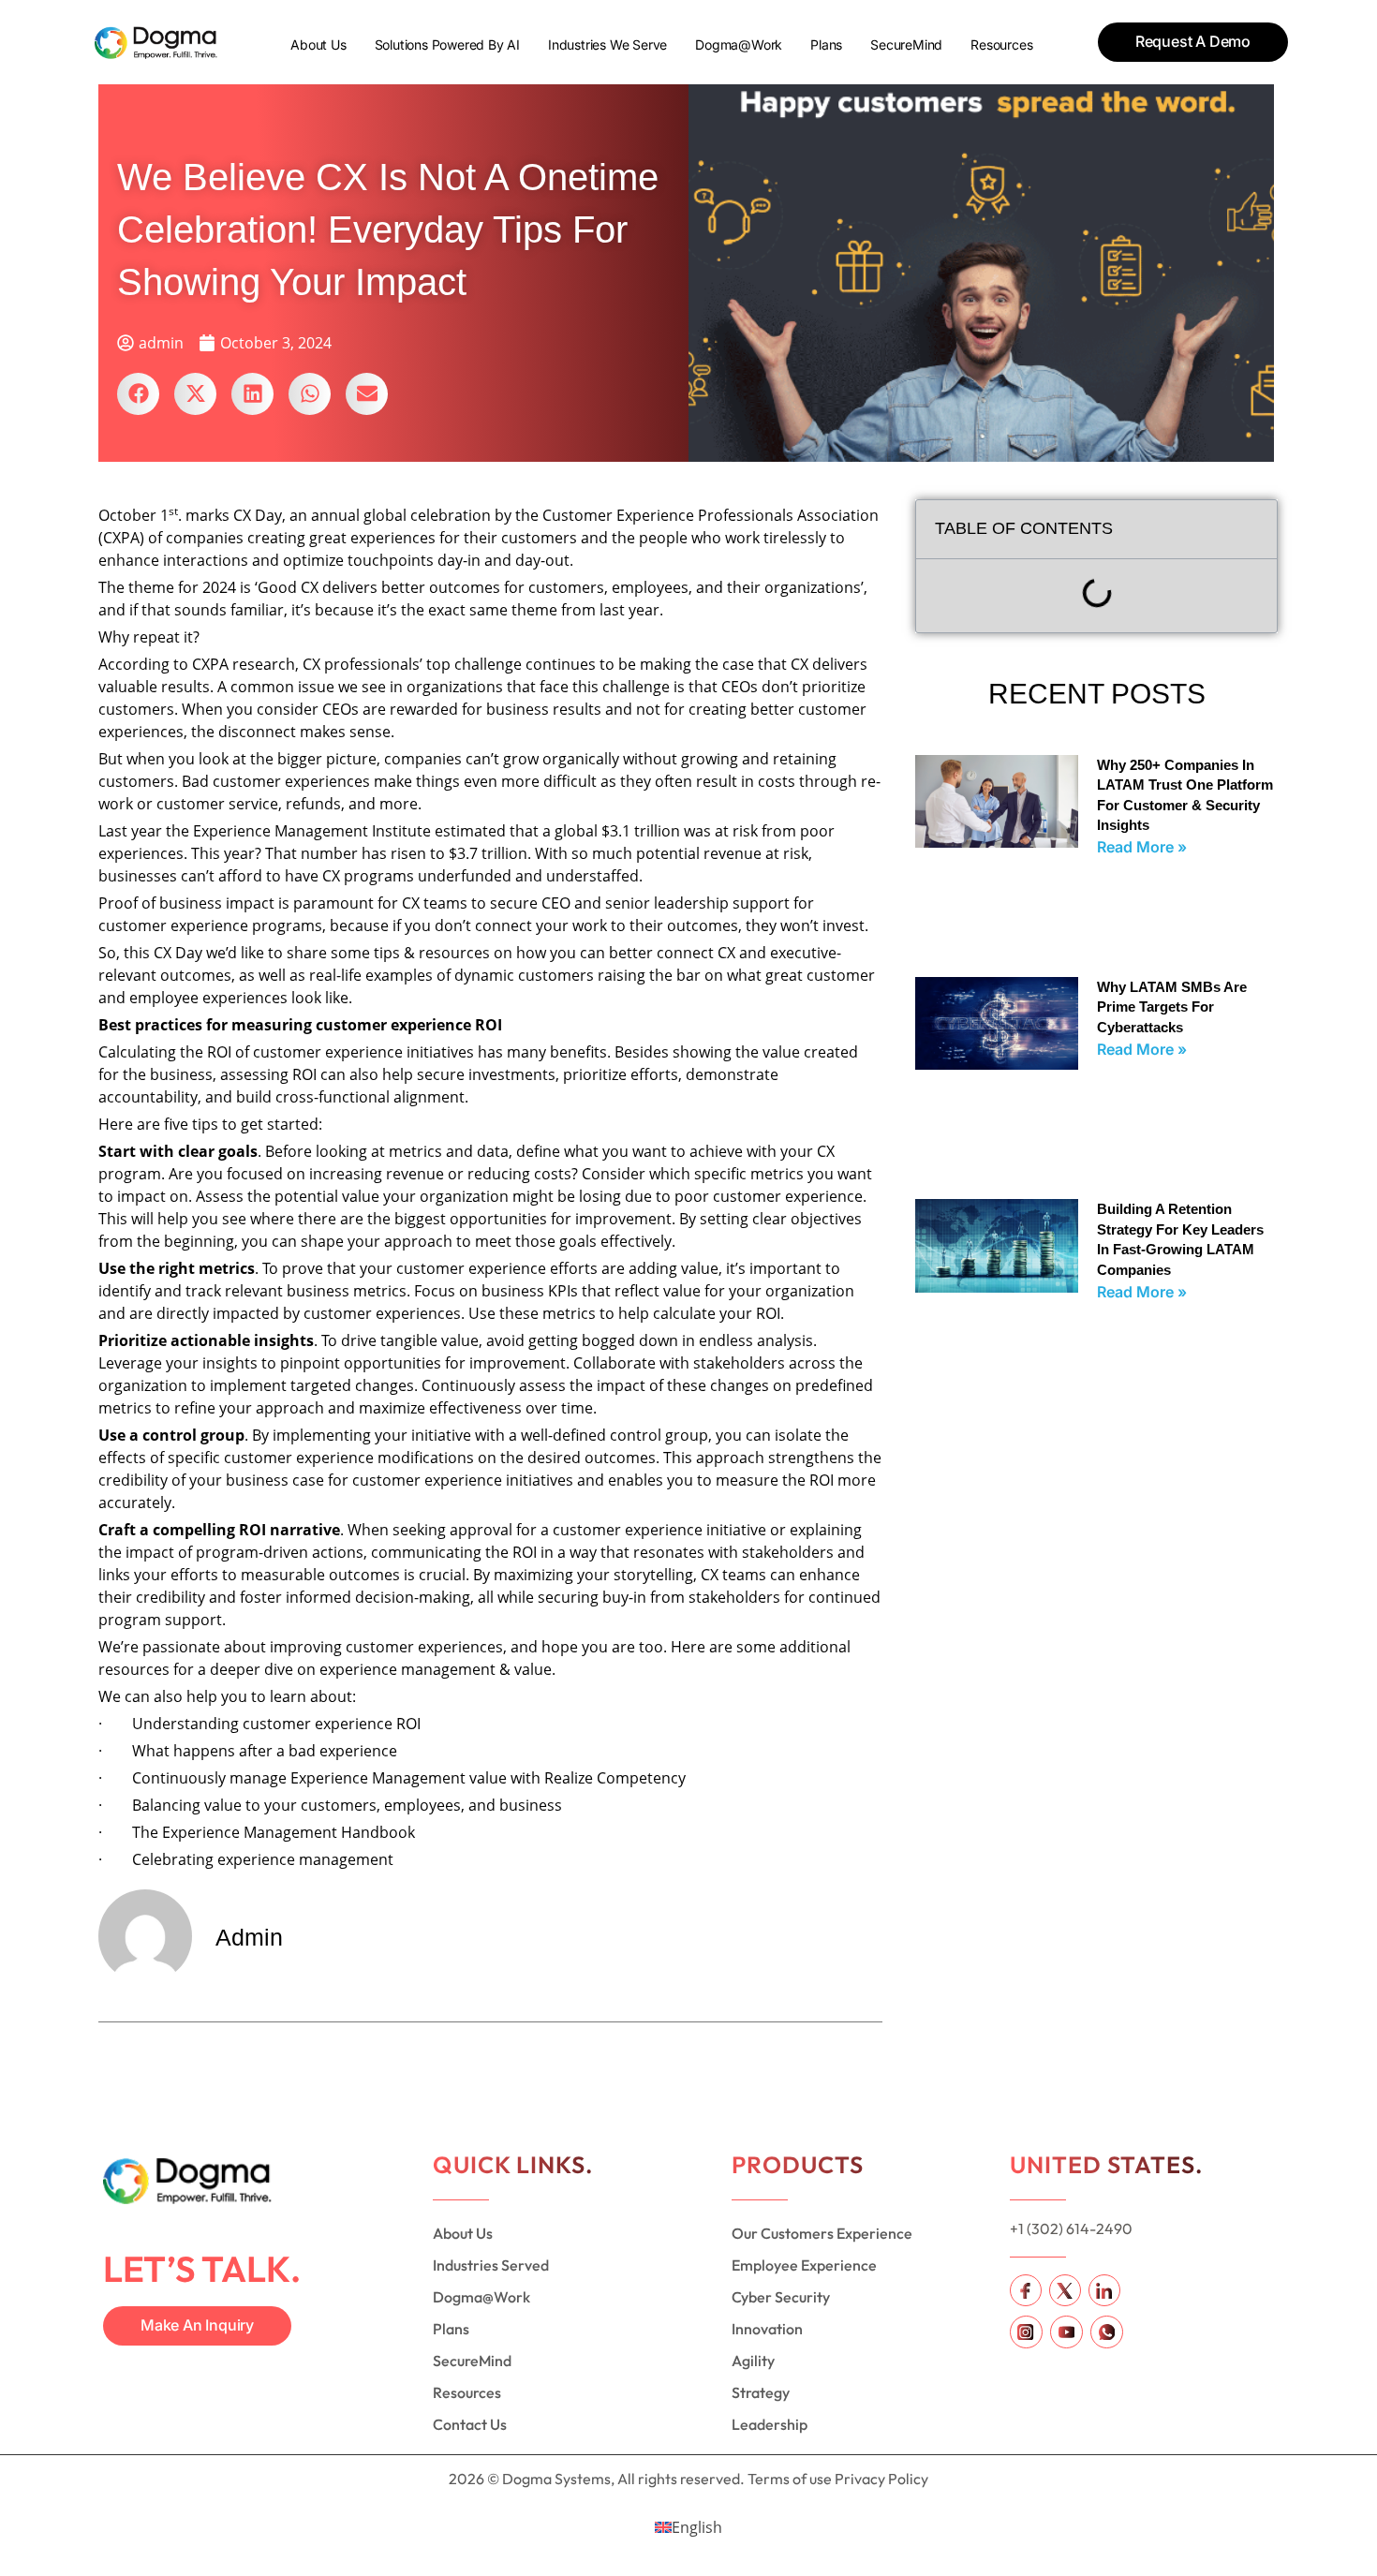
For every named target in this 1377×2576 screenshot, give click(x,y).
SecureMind (906, 44)
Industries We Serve (607, 44)
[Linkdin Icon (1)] (1104, 2290)
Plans (826, 44)
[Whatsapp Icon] (1107, 2332)
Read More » (1142, 847)
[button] (138, 394)
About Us (318, 44)
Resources (1001, 44)
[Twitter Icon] (1065, 2290)
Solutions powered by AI (447, 44)
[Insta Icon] (1026, 2332)
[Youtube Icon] (1066, 2332)
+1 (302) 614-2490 (1071, 2228)
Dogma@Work (739, 44)
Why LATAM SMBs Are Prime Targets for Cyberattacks (1172, 1007)
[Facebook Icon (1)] (1026, 2290)
